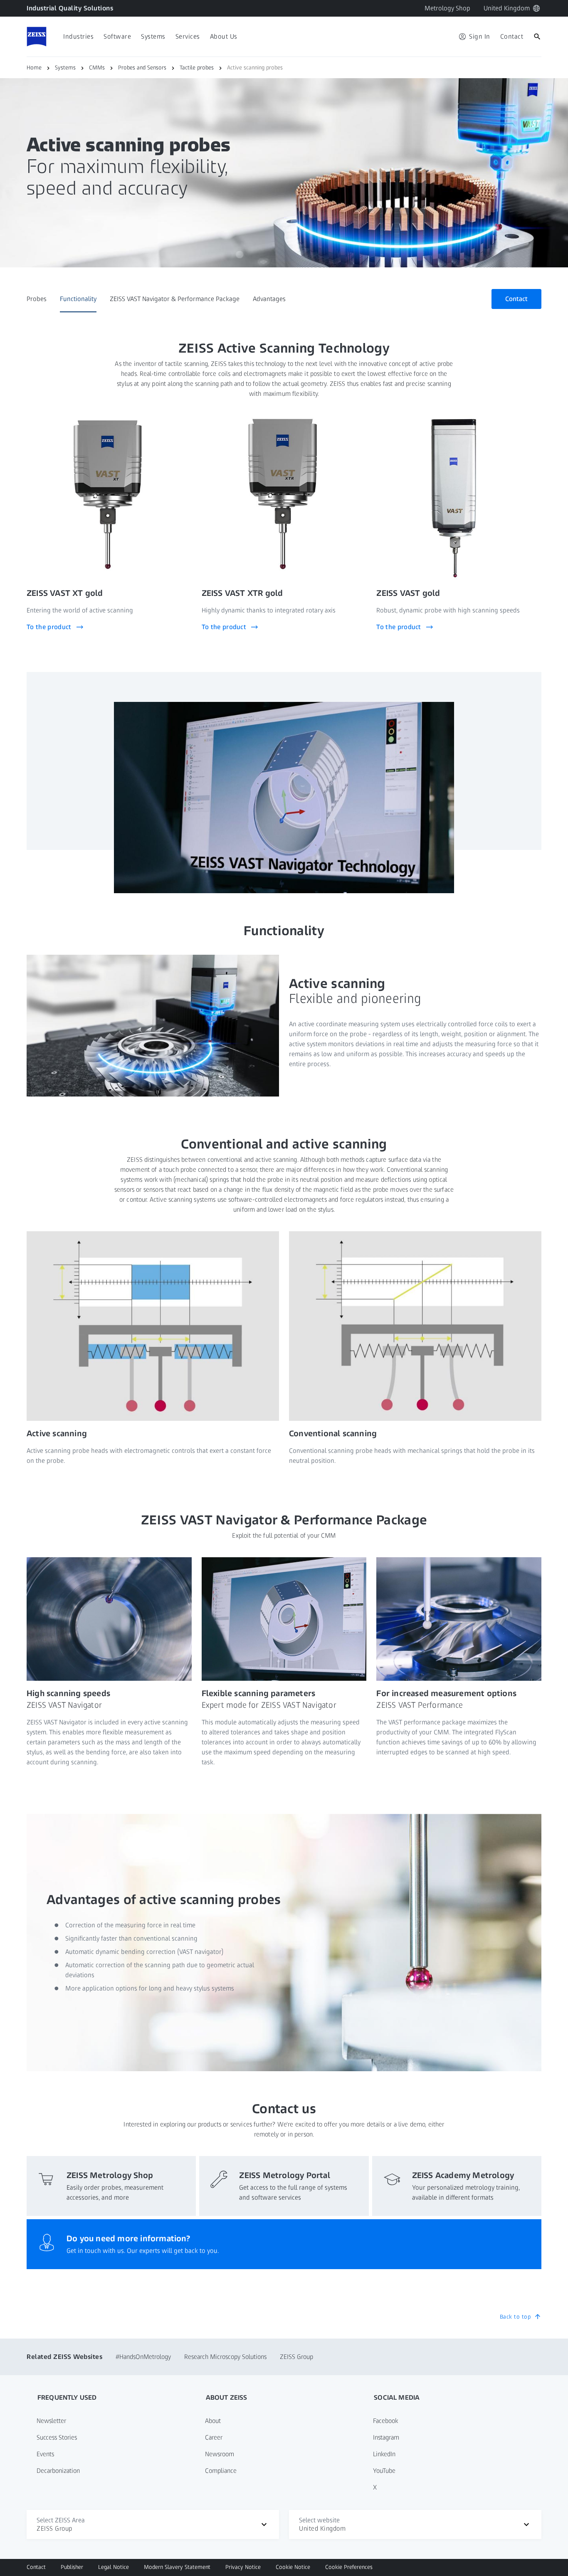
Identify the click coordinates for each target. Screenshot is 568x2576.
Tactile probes (197, 68)
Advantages (269, 299)
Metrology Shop (447, 8)
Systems (65, 68)
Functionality (78, 299)
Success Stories (57, 2437)
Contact (36, 2567)
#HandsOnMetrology (143, 2357)
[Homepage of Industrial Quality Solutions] (37, 37)
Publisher (72, 2567)
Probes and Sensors (142, 68)
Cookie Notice (293, 2567)
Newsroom (220, 2454)
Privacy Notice (243, 2567)
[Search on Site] (537, 37)
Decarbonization (58, 2471)
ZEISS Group (296, 2357)
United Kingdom (507, 8)
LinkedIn (384, 2454)
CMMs (97, 68)
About (213, 2421)
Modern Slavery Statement (177, 2567)
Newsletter (51, 2421)
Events (45, 2454)
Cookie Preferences (349, 2567)
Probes (37, 299)
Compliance (221, 2471)
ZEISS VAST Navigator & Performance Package (175, 299)
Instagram (386, 2437)
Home (34, 68)
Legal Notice (114, 2567)
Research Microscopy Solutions (225, 2357)
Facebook (385, 2421)
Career (214, 2437)
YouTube (384, 2471)
